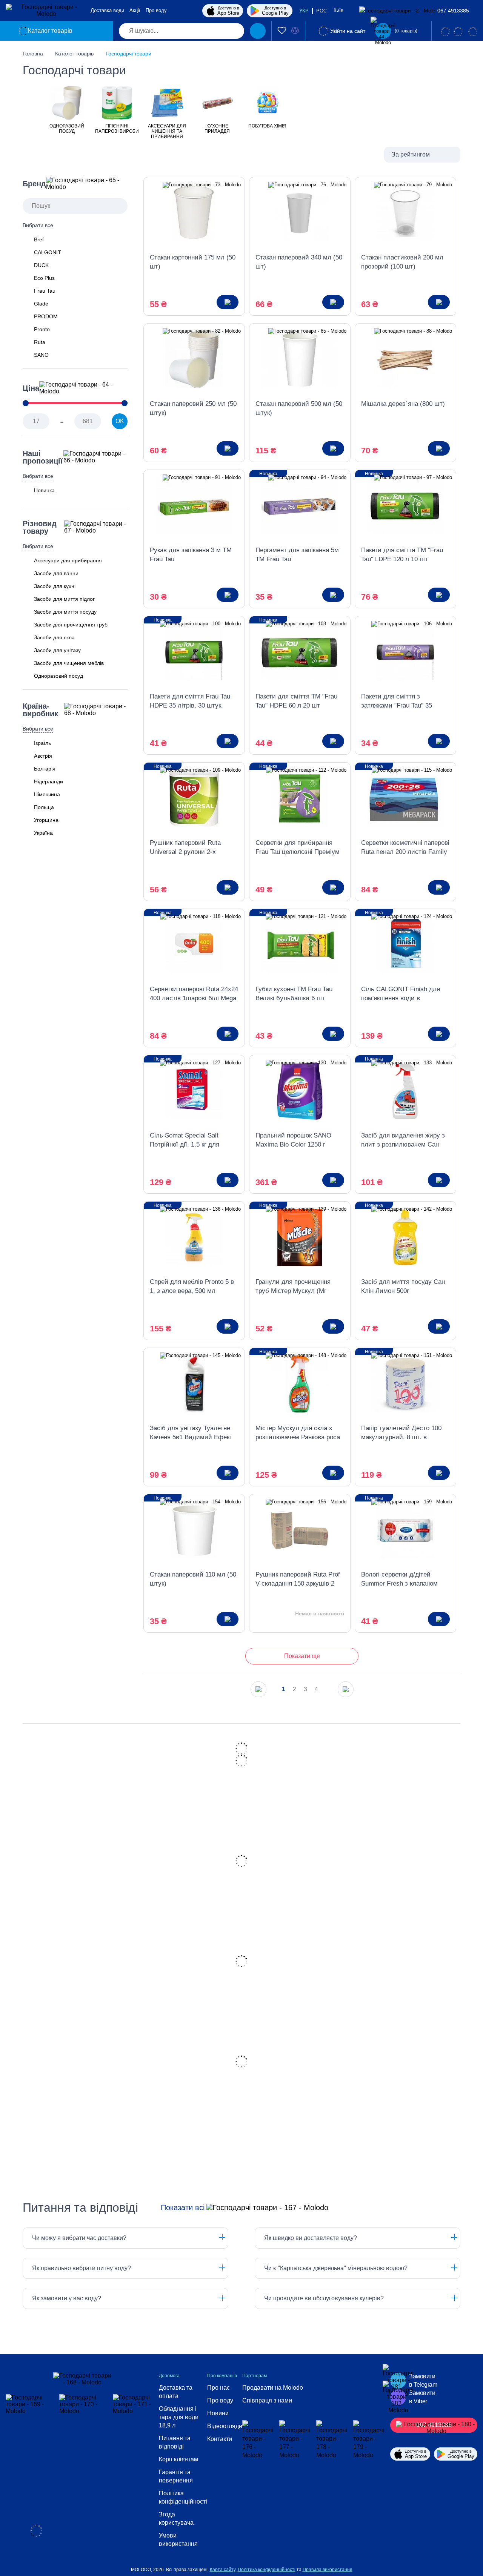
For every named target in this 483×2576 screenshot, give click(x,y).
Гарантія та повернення (176, 2476)
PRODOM (46, 316)
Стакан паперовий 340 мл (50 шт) (299, 262)
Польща (44, 807)
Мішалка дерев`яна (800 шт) (403, 404)
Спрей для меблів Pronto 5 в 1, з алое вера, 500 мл (192, 1286)
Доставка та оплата (176, 2392)
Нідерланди (48, 781)
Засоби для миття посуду (65, 612)
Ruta (40, 342)
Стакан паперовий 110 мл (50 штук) (193, 1579)
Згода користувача (176, 2518)
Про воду (156, 10)
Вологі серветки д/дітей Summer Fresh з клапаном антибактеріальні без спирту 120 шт (403, 1580)
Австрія (43, 756)
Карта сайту (223, 2570)
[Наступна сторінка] (346, 1689)
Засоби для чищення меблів (69, 663)
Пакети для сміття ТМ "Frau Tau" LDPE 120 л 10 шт (402, 555)
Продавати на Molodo (273, 2388)
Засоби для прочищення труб (71, 625)
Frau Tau (45, 291)
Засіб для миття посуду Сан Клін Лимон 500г (403, 1286)
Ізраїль (42, 743)
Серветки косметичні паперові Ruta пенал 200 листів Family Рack (405, 848)
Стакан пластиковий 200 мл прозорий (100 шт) (402, 262)
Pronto (42, 329)
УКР (304, 11)
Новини (218, 2413)
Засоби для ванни (56, 573)
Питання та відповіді (175, 2442)
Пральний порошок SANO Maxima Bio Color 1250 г (293, 1140)
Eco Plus (44, 278)
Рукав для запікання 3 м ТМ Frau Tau (191, 555)
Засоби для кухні (55, 586)
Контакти (220, 2439)
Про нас (218, 2388)
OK (120, 421)
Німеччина (47, 794)
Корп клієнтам (178, 2459)
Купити (228, 302)
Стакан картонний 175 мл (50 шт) (193, 262)
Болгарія (45, 769)
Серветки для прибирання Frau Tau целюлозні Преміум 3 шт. (298, 848)
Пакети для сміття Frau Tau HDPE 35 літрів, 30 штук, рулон (190, 702)
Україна (43, 833)
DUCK (41, 265)
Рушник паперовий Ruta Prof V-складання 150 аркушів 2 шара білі (298, 1580)
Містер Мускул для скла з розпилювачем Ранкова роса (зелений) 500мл (298, 1433)
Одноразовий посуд (58, 676)
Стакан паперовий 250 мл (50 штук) (193, 408)
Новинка (44, 490)
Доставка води (107, 10)
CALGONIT (48, 252)
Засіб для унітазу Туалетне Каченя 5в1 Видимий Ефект (191, 1433)
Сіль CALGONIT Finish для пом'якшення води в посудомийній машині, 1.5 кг (403, 994)
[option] (67, 109)
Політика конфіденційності (183, 2497)
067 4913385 (453, 11)
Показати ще (302, 1656)
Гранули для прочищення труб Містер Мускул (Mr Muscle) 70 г (293, 1287)
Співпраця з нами (267, 2400)
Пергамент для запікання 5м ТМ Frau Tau (297, 555)
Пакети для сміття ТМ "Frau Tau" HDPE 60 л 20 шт (296, 701)
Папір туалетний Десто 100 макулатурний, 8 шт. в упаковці (401, 1433)
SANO (41, 355)
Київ (339, 10)
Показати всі (183, 2208)
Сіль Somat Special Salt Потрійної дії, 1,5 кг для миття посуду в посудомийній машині (194, 1141)
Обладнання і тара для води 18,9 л (179, 2417)
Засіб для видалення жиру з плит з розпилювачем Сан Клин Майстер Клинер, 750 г (403, 1141)
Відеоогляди (225, 2426)
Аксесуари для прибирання (68, 560)
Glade (41, 304)
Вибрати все (38, 225)
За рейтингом (411, 154)
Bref (39, 239)
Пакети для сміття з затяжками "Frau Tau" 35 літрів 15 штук (397, 702)
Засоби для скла (54, 637)
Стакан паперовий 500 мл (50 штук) (299, 408)
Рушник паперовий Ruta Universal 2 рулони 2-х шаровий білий (185, 848)
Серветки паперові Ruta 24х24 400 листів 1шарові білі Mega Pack (194, 994)
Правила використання (328, 2570)
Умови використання (178, 2540)
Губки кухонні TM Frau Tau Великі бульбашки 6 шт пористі (294, 994)
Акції (135, 10)
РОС (321, 11)
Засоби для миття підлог (64, 599)
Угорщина (46, 820)
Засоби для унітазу (57, 650)
